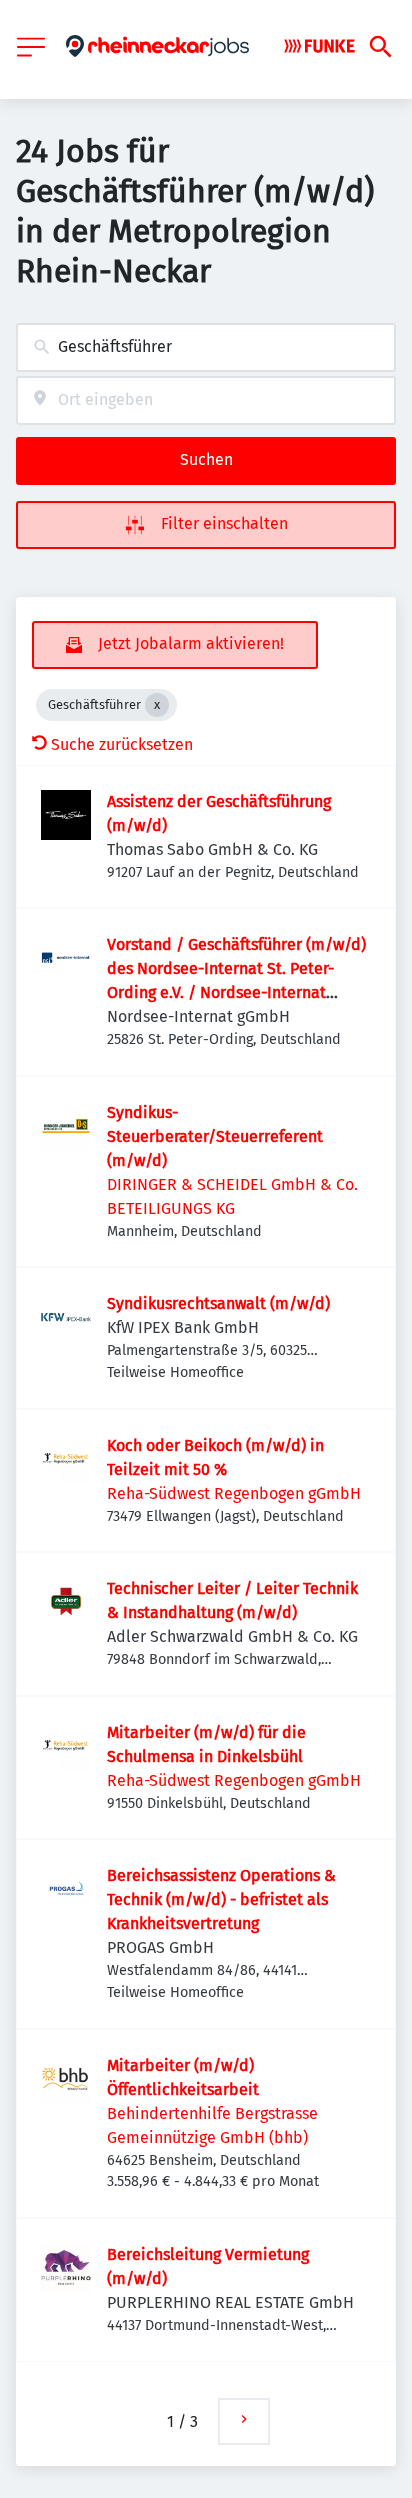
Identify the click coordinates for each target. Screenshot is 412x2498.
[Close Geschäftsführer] (157, 705)
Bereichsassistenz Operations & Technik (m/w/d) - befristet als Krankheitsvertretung (221, 1899)
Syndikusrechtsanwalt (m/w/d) (218, 1303)
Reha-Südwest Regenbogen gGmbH (234, 1493)
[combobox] (206, 347)
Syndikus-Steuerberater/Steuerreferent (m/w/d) (215, 1136)
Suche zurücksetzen (122, 744)
